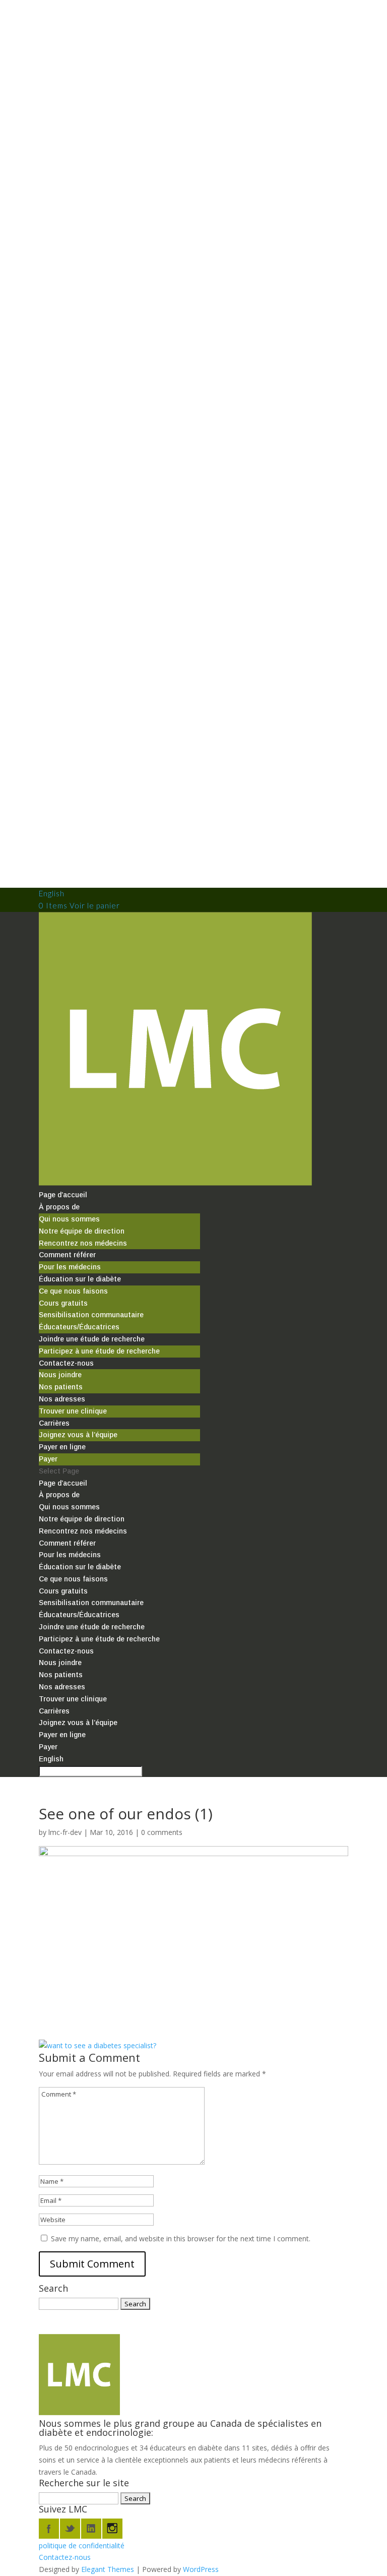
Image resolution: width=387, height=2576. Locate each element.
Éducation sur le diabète (80, 1279)
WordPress (201, 2569)
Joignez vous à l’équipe (78, 1435)
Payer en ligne (62, 1447)
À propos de (59, 1207)
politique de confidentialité (82, 2546)
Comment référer (67, 1255)
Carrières (54, 1423)
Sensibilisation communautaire (91, 1315)
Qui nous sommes (69, 1219)
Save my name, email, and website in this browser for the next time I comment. (181, 2238)
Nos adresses (62, 1399)
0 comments (162, 1832)
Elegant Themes (108, 2569)
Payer (48, 1459)
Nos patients (61, 1387)
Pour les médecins (70, 1267)
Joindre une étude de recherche (92, 1339)
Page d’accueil (63, 1195)
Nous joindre (60, 1375)
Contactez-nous (66, 1363)
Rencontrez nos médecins (83, 1243)
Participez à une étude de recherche (99, 1351)
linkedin (91, 2529)
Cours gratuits (63, 1303)
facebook (49, 2529)
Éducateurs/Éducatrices (79, 1327)
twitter (70, 2529)
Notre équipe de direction (82, 1231)
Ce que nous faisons (73, 1291)
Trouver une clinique (73, 1411)
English (52, 893)
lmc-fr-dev (65, 1832)
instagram (112, 2529)
